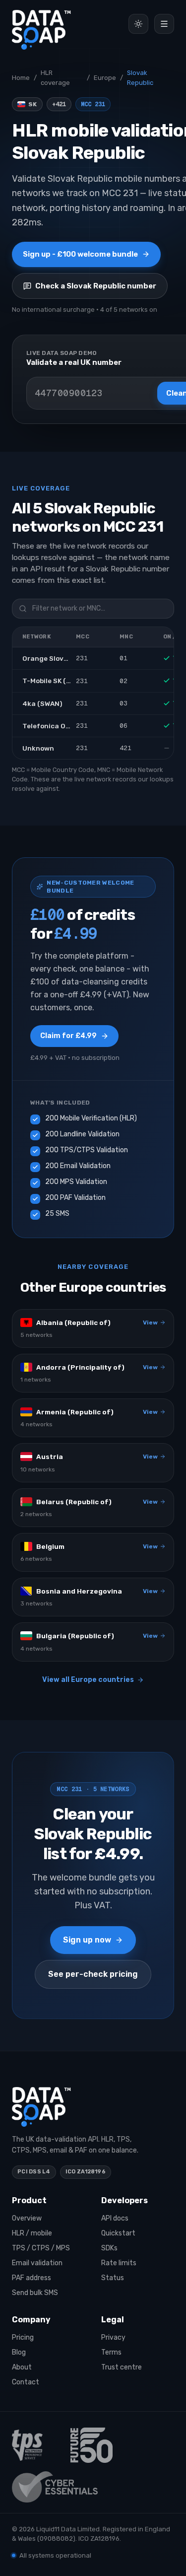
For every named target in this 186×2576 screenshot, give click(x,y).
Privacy (113, 2337)
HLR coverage (55, 78)
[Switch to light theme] (138, 24)
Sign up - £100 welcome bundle (80, 254)
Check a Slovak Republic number (96, 286)
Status (113, 2278)
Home (21, 78)
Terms (111, 2352)
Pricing (23, 2337)
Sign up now (87, 1940)
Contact (26, 2382)
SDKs (109, 2248)
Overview (27, 2218)
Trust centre (122, 2367)
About (22, 2367)
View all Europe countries (88, 1680)
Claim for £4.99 (68, 1036)
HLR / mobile (32, 2233)
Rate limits (119, 2263)
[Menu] (164, 24)
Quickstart (118, 2233)
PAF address (31, 2278)
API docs (115, 2218)
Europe (105, 78)
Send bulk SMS (35, 2293)
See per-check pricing (93, 1974)
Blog (19, 2352)
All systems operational (55, 2555)
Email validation (37, 2263)
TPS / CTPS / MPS (41, 2248)
